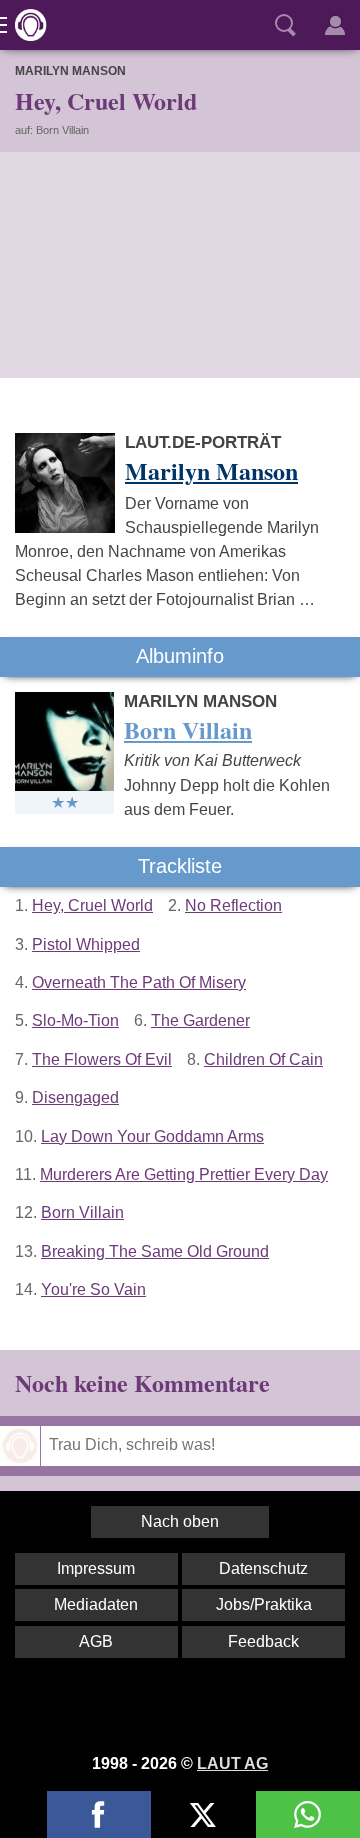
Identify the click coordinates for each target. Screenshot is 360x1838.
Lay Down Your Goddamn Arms (152, 1136)
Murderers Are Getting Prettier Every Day (184, 1174)
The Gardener (200, 1020)
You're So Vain (93, 1289)
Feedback (263, 1641)
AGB (96, 1641)
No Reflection (233, 905)
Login (335, 25)
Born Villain (82, 1212)
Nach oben (180, 1521)
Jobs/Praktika (264, 1604)
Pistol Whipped (86, 944)
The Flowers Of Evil (102, 1059)
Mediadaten (96, 1604)
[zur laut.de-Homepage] (25, 25)
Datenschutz (263, 1568)
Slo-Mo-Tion (75, 1020)
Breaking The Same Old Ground (155, 1251)
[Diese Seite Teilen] (99, 1814)
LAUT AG (232, 1763)
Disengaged (75, 1097)
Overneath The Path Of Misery (139, 982)
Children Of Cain (263, 1059)
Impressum (96, 1568)
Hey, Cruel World (92, 905)
